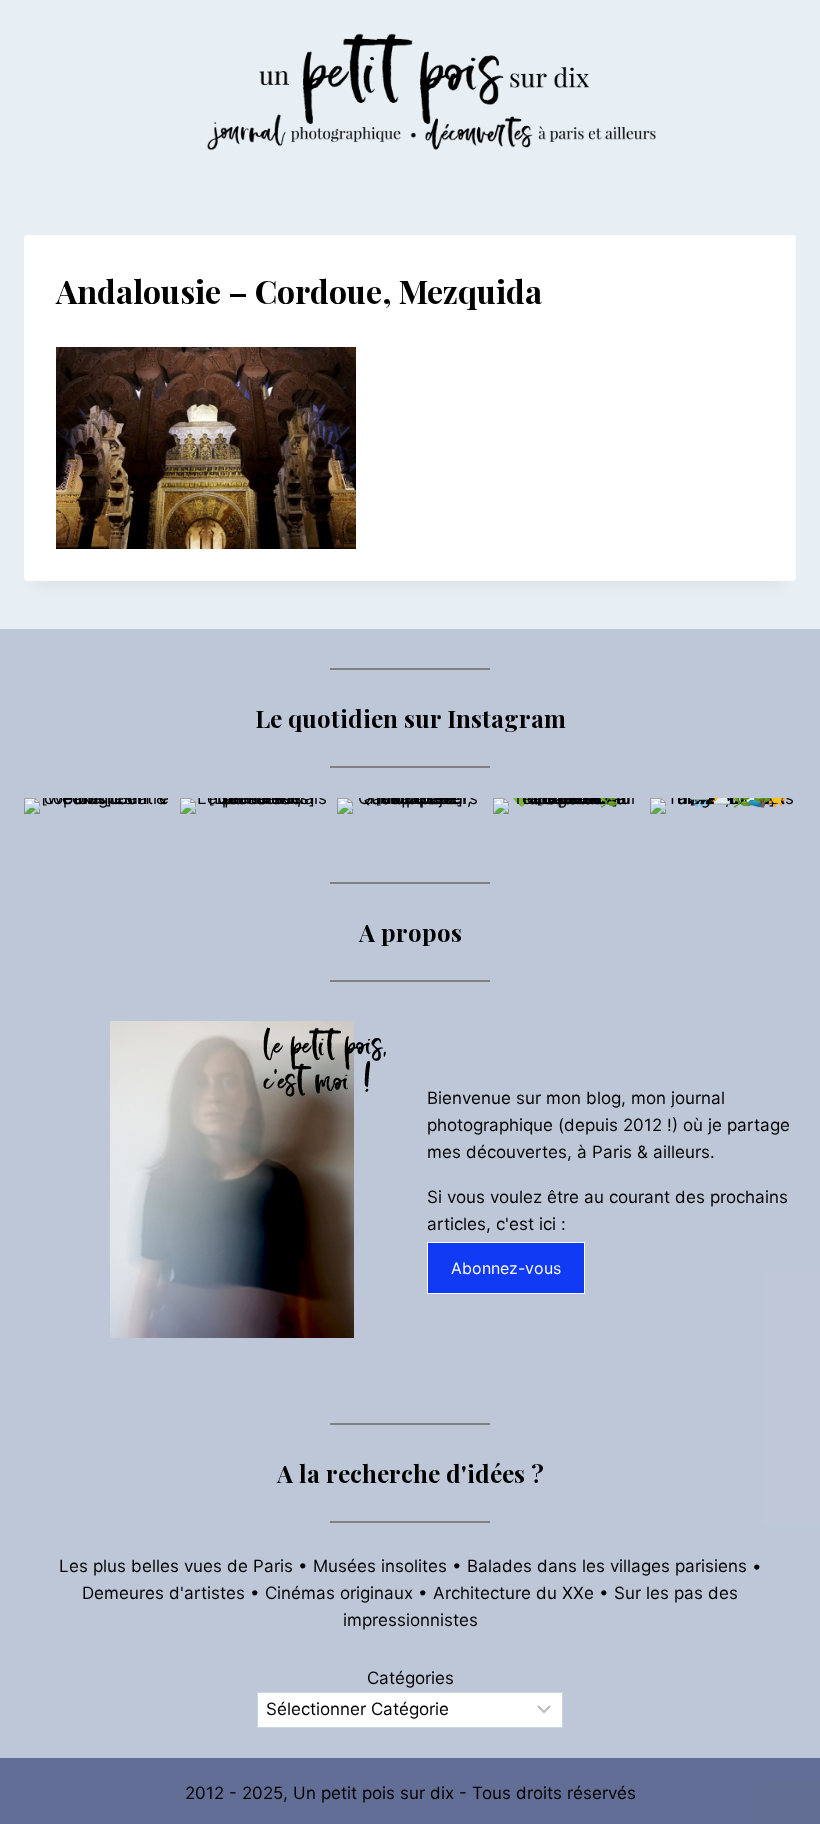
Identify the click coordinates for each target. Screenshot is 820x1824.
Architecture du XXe (513, 1593)
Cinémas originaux (339, 1593)
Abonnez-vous (506, 1268)
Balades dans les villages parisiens (607, 1566)
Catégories (410, 1678)
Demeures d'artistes (163, 1593)
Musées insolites (380, 1566)
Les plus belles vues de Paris (176, 1566)
